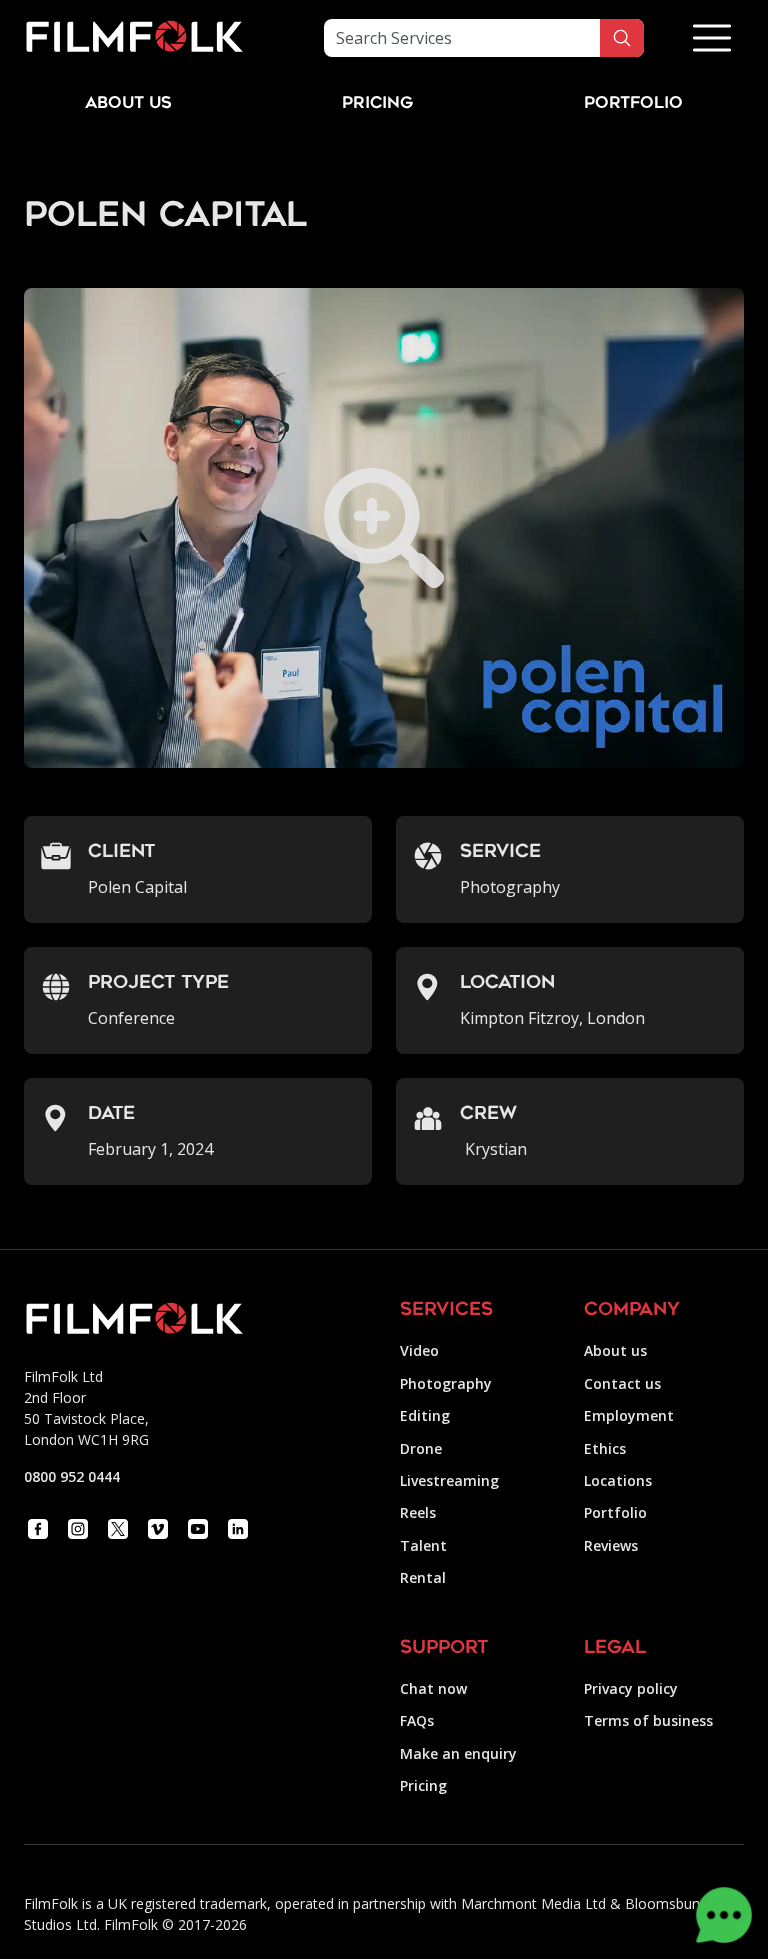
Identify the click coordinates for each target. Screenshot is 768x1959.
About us (615, 1350)
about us (128, 104)
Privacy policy (631, 1688)
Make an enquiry (458, 1753)
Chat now (433, 1688)
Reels (418, 1512)
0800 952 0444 (72, 1476)
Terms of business (648, 1720)
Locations (618, 1480)
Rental (423, 1577)
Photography (446, 1383)
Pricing (377, 104)
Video (419, 1350)
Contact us (622, 1383)
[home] (134, 38)
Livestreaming (449, 1480)
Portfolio (615, 1512)
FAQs (417, 1720)
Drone (421, 1448)
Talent (423, 1545)
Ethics (605, 1448)
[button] (712, 38)
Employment (629, 1415)
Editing (425, 1415)
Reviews (611, 1545)
